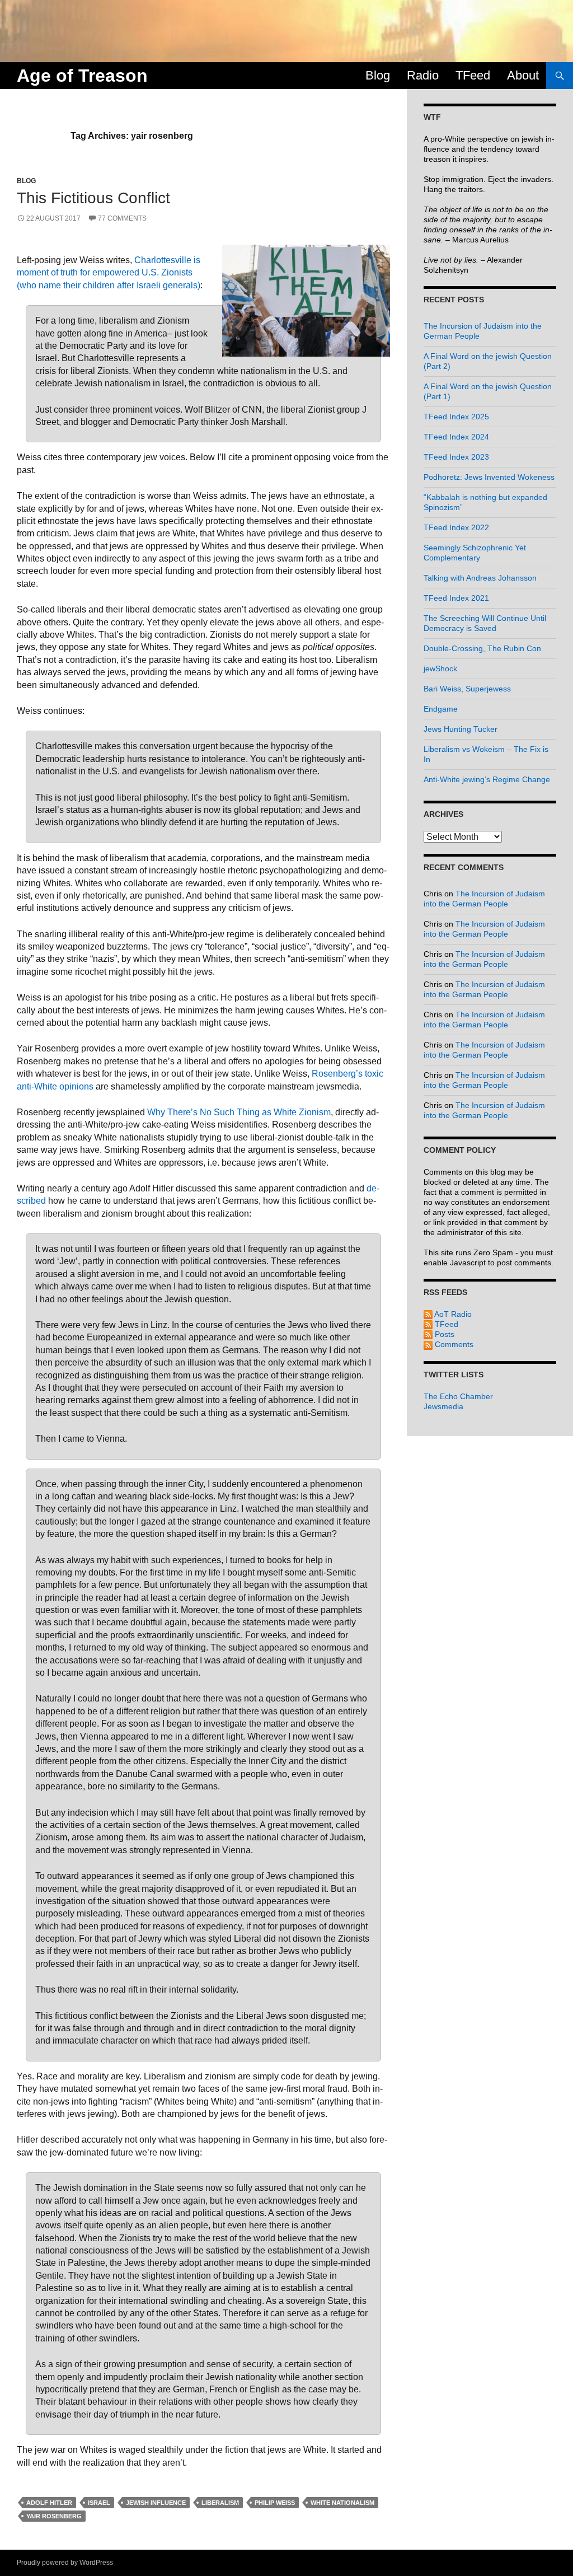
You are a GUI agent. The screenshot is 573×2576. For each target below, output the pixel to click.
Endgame (441, 709)
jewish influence (156, 2503)
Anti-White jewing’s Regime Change (487, 779)
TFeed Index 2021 (456, 598)
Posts (443, 1334)
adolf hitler (49, 2503)
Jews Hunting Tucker (461, 729)
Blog (378, 75)
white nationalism (342, 2503)
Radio (423, 75)
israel (99, 2503)
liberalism (220, 2503)
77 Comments (122, 218)
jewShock (440, 668)
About (523, 75)
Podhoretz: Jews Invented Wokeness (489, 477)
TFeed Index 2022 (456, 527)
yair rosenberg (54, 2516)
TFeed (473, 75)
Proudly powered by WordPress (65, 2563)
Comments (453, 1344)
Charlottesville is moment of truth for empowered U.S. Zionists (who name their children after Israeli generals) (109, 273)
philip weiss (275, 2503)
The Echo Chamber (458, 1396)
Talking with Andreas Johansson (480, 578)
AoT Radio (452, 1314)
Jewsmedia (443, 1406)
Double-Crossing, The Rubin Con (482, 648)
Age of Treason (82, 76)
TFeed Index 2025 (456, 417)
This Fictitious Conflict (93, 198)
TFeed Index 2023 (456, 457)
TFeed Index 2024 (456, 437)
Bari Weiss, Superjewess (467, 689)
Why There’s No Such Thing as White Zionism (239, 1112)
